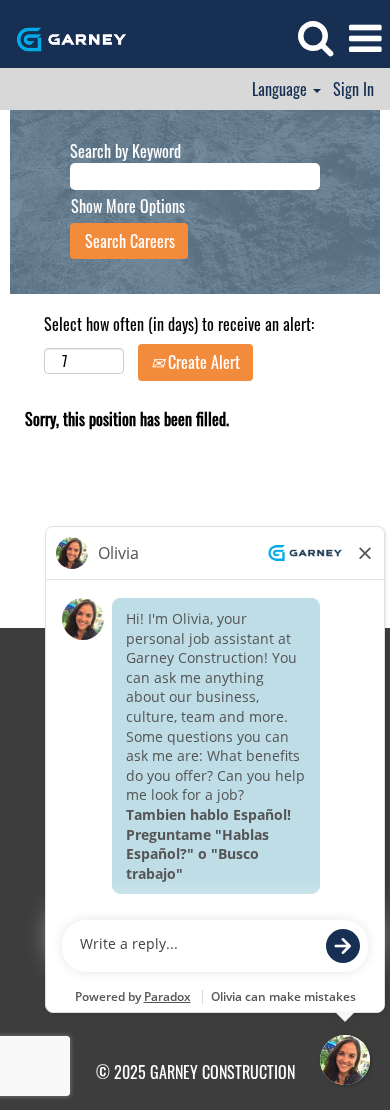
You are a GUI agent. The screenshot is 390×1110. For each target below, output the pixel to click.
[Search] (315, 37)
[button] (365, 38)
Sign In (353, 89)
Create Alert (202, 362)
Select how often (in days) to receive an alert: (179, 324)
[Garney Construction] (64, 37)
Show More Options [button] (128, 206)
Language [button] (281, 89)
